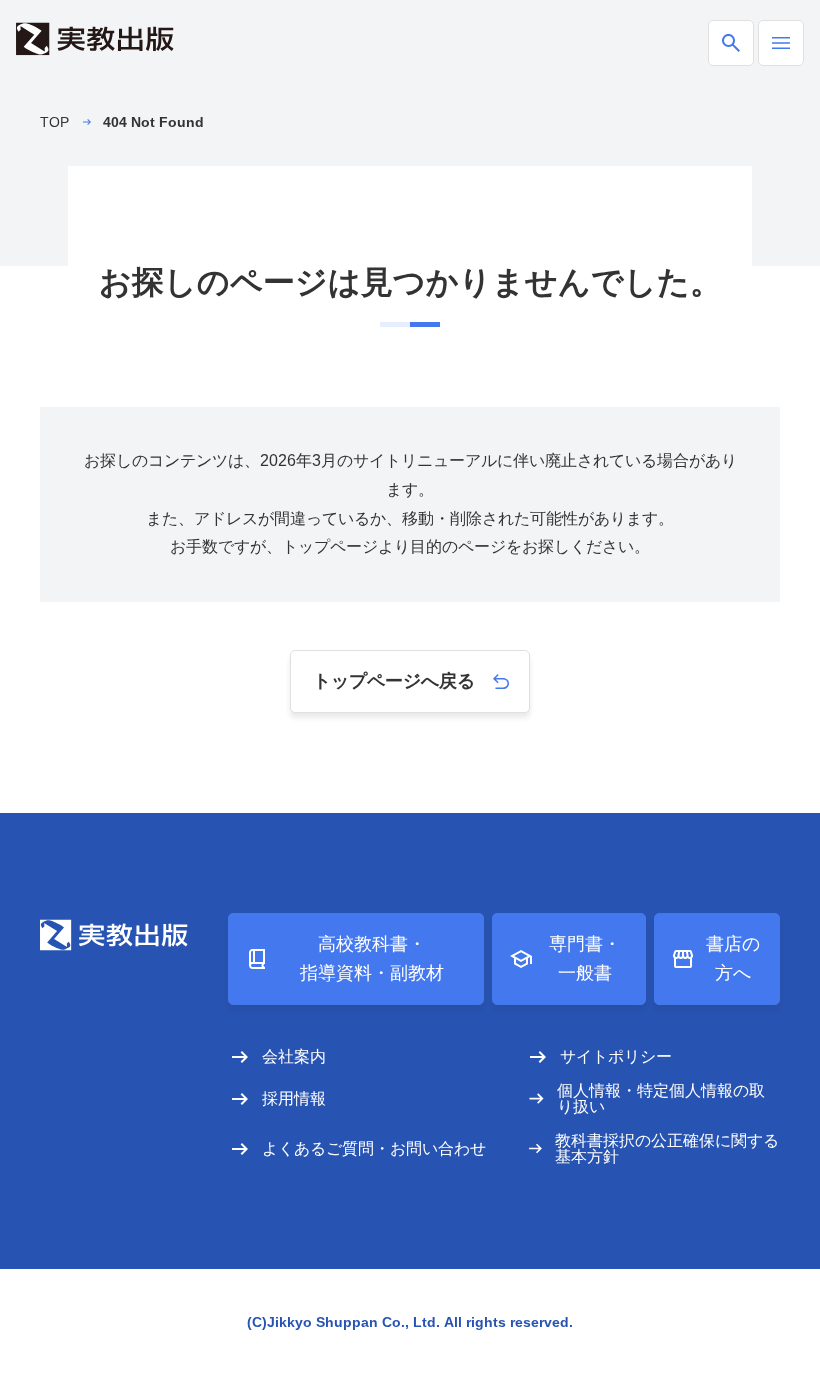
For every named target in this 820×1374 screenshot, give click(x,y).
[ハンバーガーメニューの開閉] (781, 43)
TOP (54, 122)
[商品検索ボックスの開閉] (731, 43)
